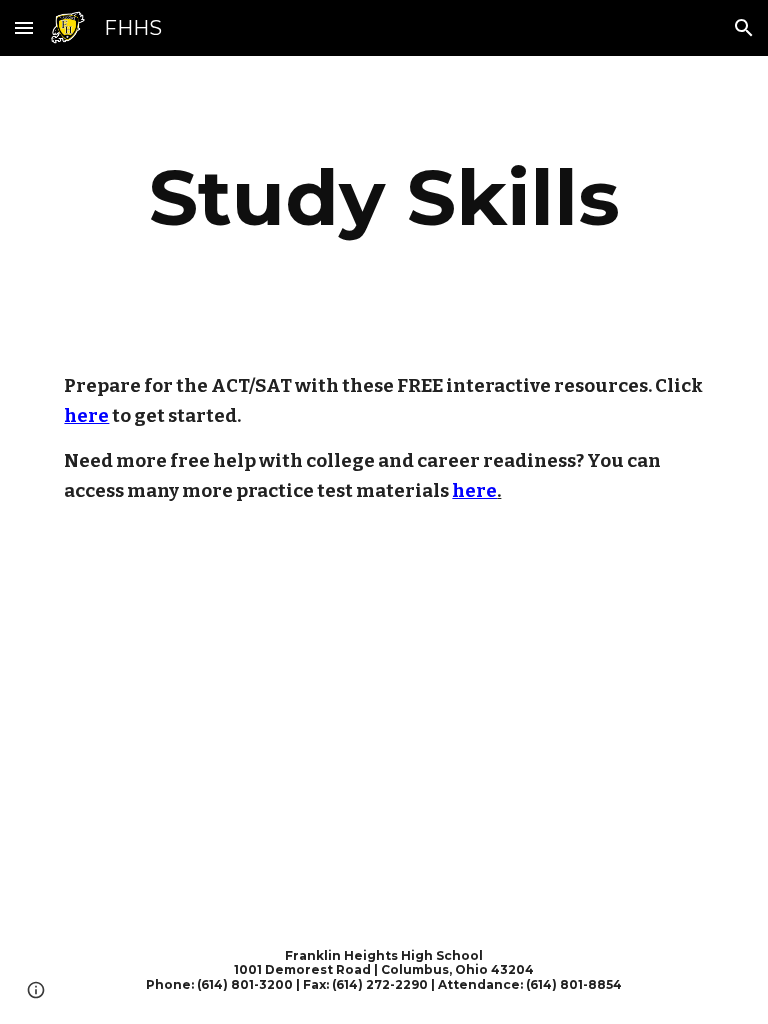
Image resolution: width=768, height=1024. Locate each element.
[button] (24, 27)
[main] (383, 198)
